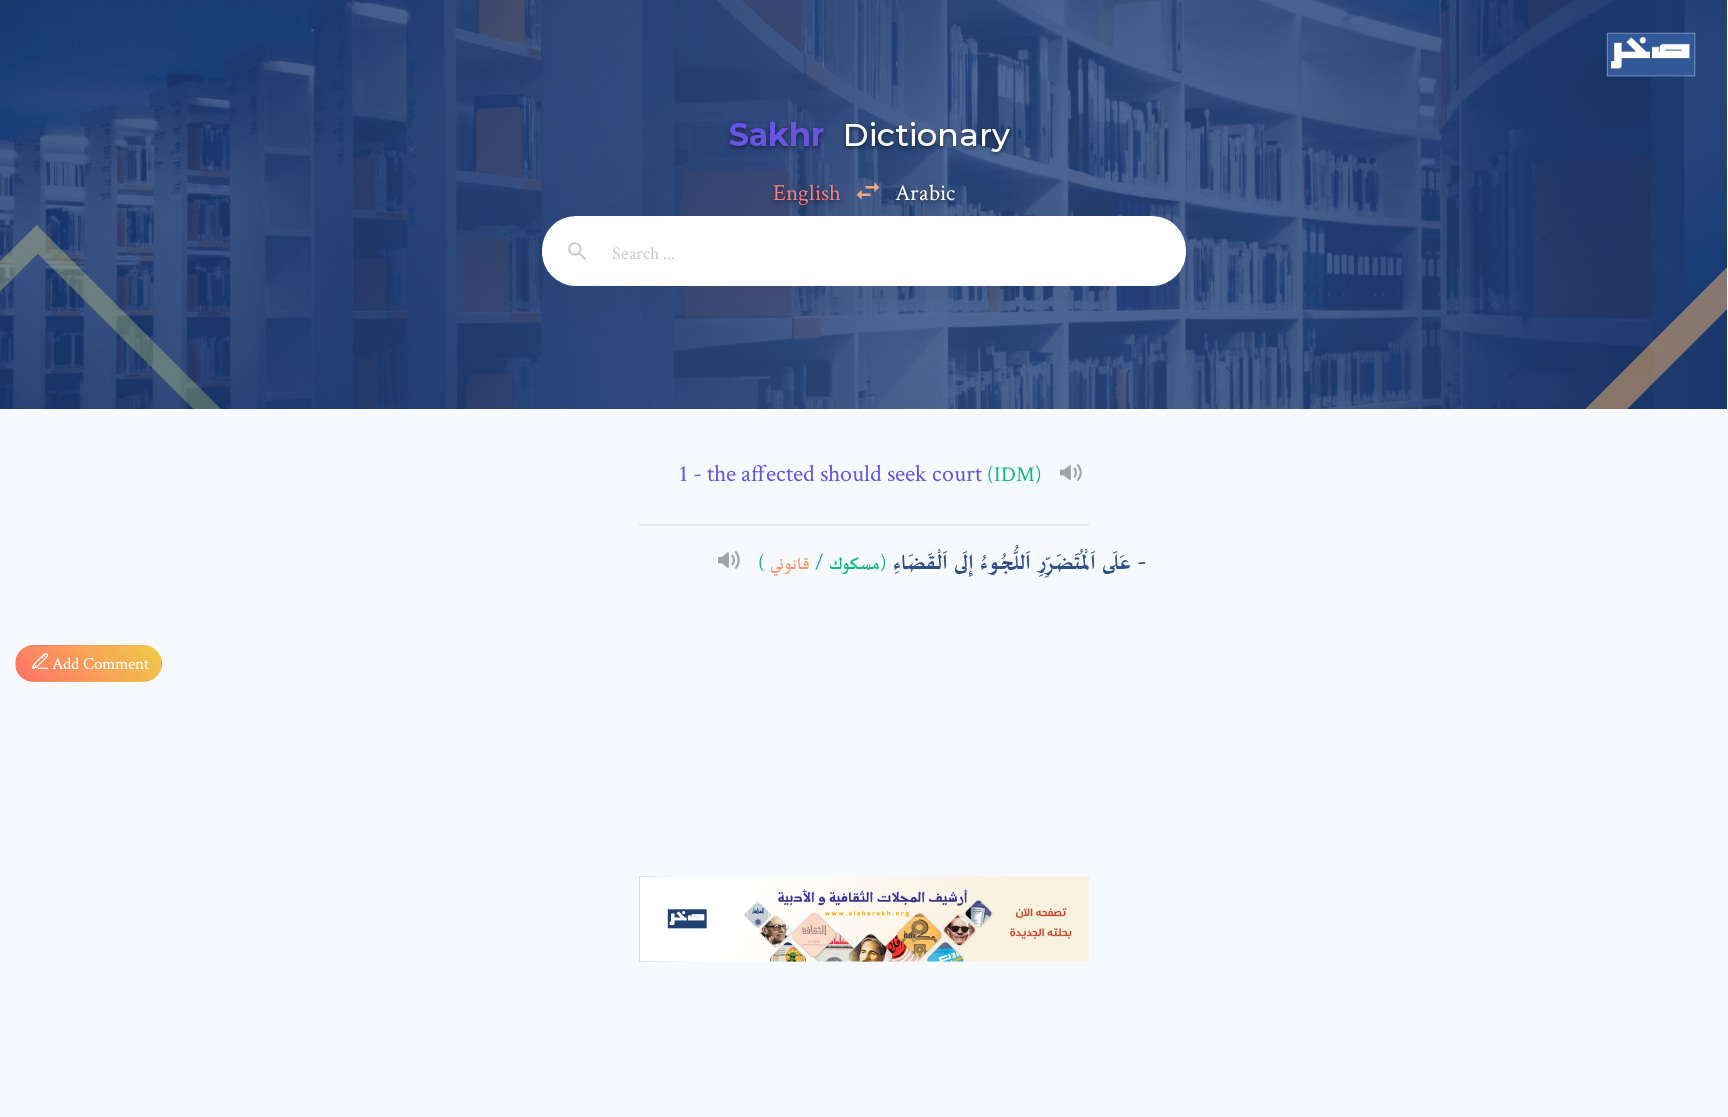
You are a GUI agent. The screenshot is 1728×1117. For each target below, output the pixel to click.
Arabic (925, 193)
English (807, 193)
